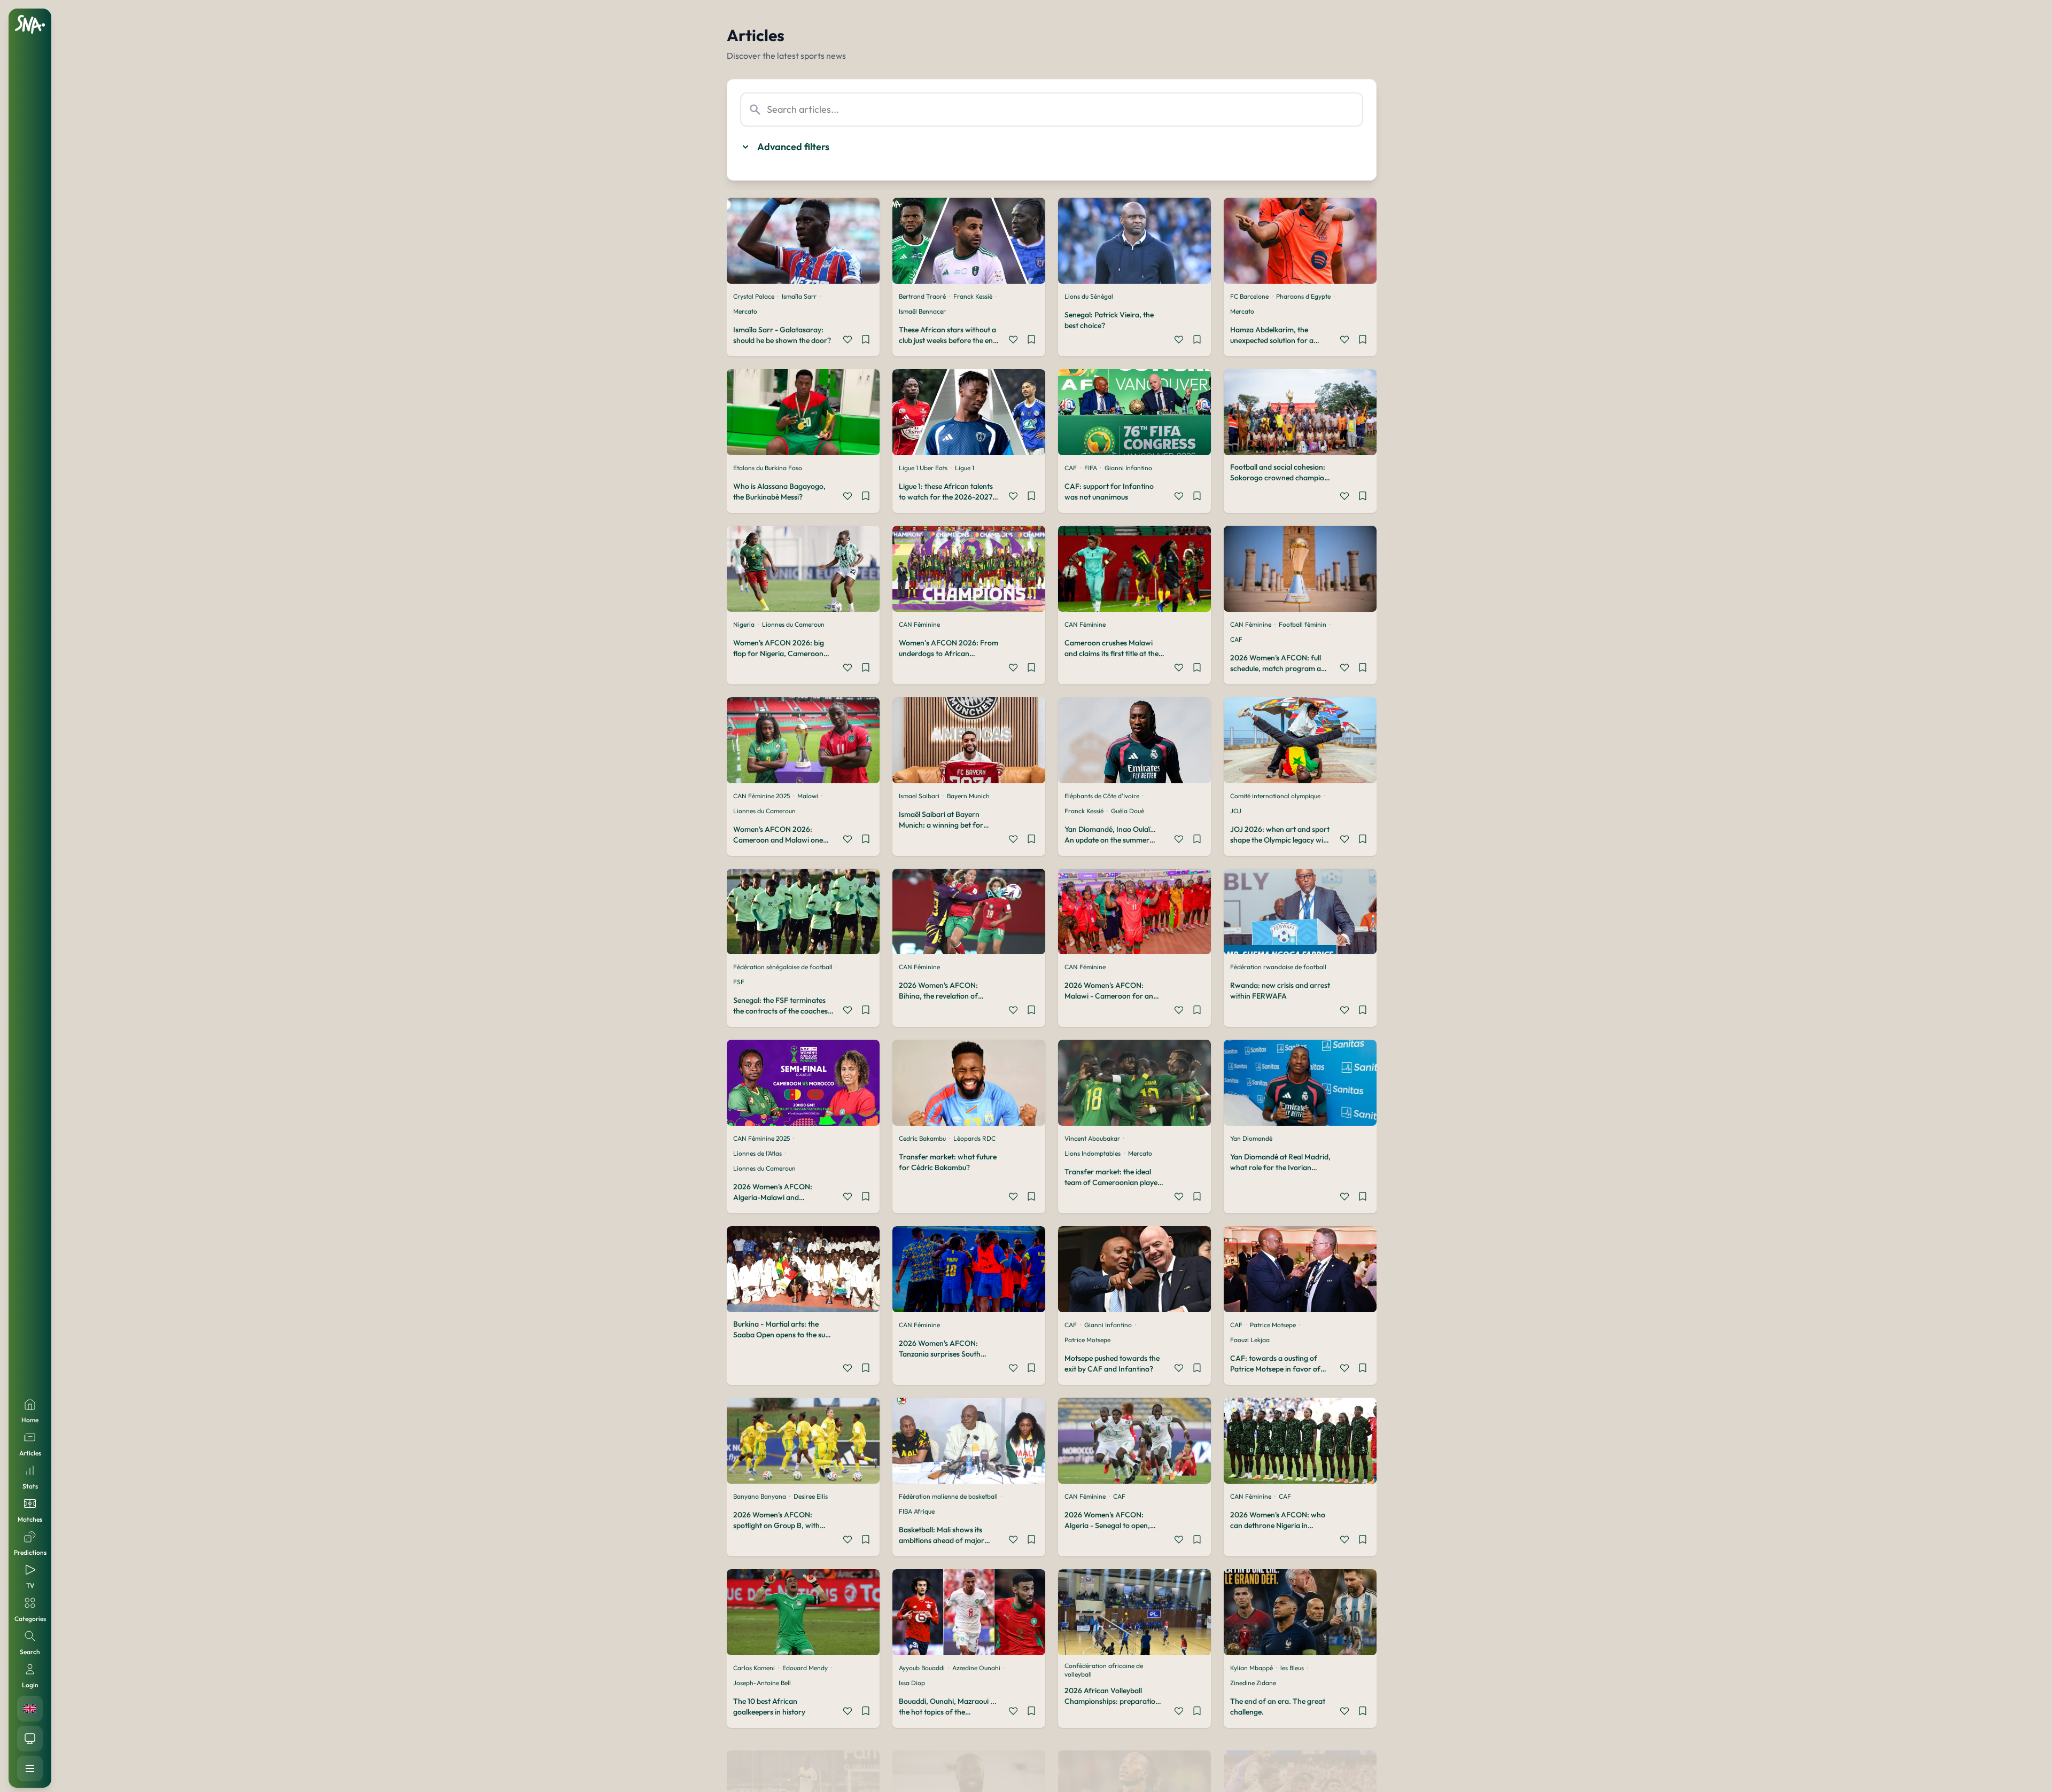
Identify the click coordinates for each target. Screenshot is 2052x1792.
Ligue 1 (965, 468)
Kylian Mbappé (1252, 1668)
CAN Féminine (919, 624)
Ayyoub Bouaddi (922, 1668)
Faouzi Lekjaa (1250, 1340)
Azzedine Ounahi (976, 1668)
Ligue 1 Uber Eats (923, 468)
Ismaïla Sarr (799, 296)
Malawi (808, 796)
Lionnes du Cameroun (793, 624)
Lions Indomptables (1093, 1153)
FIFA (1091, 468)
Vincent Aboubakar (1092, 1138)
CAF (1071, 468)
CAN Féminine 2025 (761, 796)
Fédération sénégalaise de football (783, 967)
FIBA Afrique (917, 1511)
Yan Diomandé (1251, 1138)
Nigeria (744, 624)
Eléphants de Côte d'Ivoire (1102, 796)
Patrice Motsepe (1087, 1340)
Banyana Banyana (760, 1496)
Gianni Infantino (1128, 468)
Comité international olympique (1275, 796)
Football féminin (1303, 624)
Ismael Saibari (919, 796)
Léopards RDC (974, 1138)
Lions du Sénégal (1089, 296)
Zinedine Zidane (1253, 1683)
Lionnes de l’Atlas (757, 1153)
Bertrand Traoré (922, 296)
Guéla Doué (1128, 811)
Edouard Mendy (805, 1668)
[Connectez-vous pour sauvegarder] (866, 341)
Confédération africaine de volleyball (1104, 1670)
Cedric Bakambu (922, 1138)
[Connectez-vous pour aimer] (848, 341)
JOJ (1236, 811)
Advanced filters (793, 147)
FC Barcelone (1249, 296)
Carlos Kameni (754, 1668)
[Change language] (30, 1709)
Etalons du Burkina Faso (768, 468)
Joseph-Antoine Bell (762, 1683)
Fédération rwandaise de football (1278, 967)
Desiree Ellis (811, 1496)
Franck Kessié (973, 296)
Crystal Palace (754, 296)
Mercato (745, 311)
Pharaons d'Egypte (1303, 296)
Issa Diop (912, 1683)
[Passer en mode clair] (30, 1739)
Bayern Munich (968, 796)
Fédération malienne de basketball (948, 1496)
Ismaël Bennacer (922, 311)
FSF (739, 982)
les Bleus (1292, 1668)
